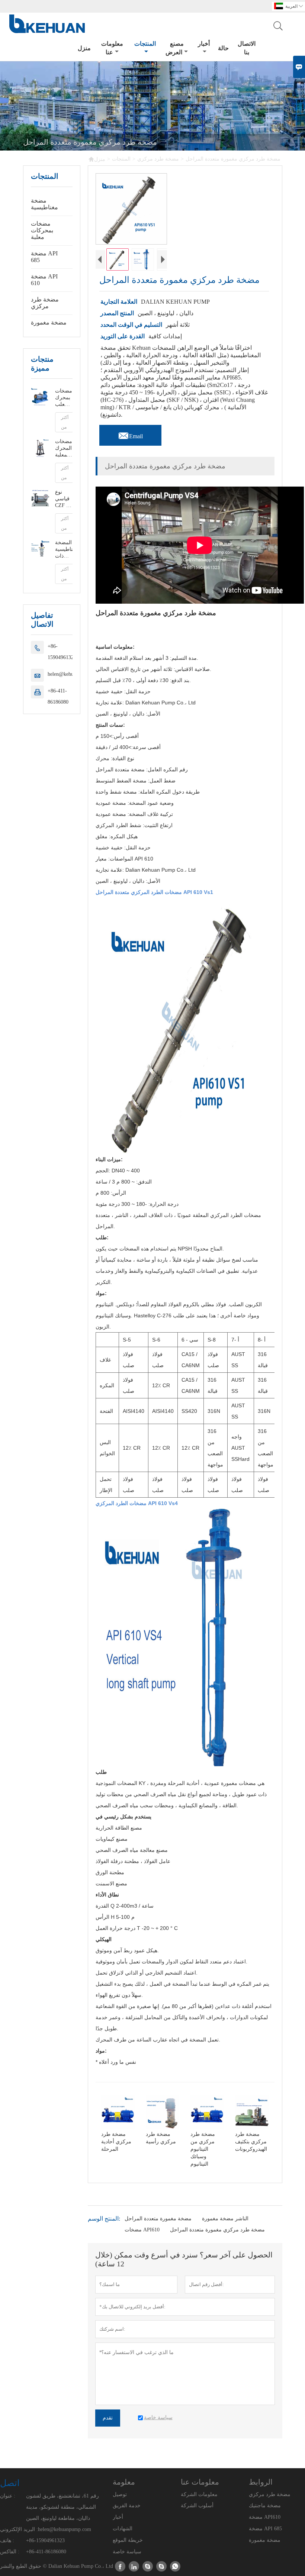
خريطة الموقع (128, 2540)
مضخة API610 (265, 2517)
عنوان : (8, 2496)
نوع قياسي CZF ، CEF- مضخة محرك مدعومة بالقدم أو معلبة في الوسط (64, 499)
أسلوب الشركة (197, 2506)
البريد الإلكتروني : (19, 2529)
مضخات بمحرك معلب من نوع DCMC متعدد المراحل (64, 398)
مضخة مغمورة (49, 322)
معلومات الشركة (199, 2494)
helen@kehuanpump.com (65, 2529)
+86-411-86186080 (58, 696)
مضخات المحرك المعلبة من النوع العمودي (64, 448)
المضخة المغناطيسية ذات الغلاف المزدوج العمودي (64, 550)
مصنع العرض (175, 48)
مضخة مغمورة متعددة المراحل (158, 2219)
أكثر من (65, 422)
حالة (223, 48)
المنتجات (145, 44)
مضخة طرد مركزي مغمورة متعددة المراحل (217, 2230)
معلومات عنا (112, 48)
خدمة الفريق (127, 2506)
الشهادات (123, 2529)
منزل (84, 48)
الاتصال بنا (247, 48)
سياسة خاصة (127, 2552)
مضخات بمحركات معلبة (42, 230)
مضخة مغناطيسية (44, 204)
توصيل (120, 2494)
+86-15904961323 (62, 652)
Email (130, 434)
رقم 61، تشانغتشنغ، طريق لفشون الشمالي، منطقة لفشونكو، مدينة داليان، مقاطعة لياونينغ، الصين (62, 2507)
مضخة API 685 (44, 257)
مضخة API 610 (44, 280)
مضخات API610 (142, 2230)
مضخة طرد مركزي (158, 159)
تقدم (108, 2418)
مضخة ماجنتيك (265, 2506)
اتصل (10, 2483)
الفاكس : (10, 2552)
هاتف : (7, 2541)
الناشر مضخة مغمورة (225, 2219)
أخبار (204, 44)
